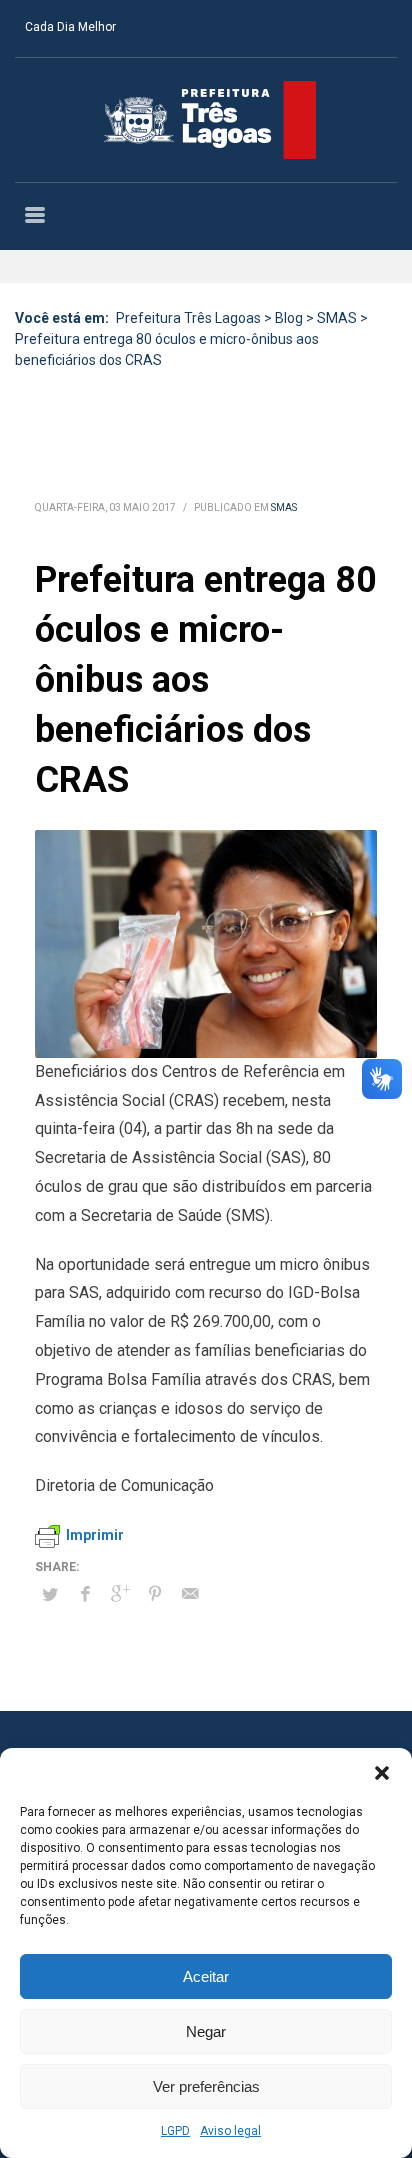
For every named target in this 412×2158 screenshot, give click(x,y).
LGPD (175, 2131)
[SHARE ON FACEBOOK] (85, 1594)
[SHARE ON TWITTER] (50, 1595)
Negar (206, 2031)
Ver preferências (206, 2086)
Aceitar (206, 1976)
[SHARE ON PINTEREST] (155, 1594)
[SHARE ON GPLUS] (120, 1594)
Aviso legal (230, 2131)
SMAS (284, 507)
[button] (382, 1773)
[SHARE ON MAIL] (190, 1594)
